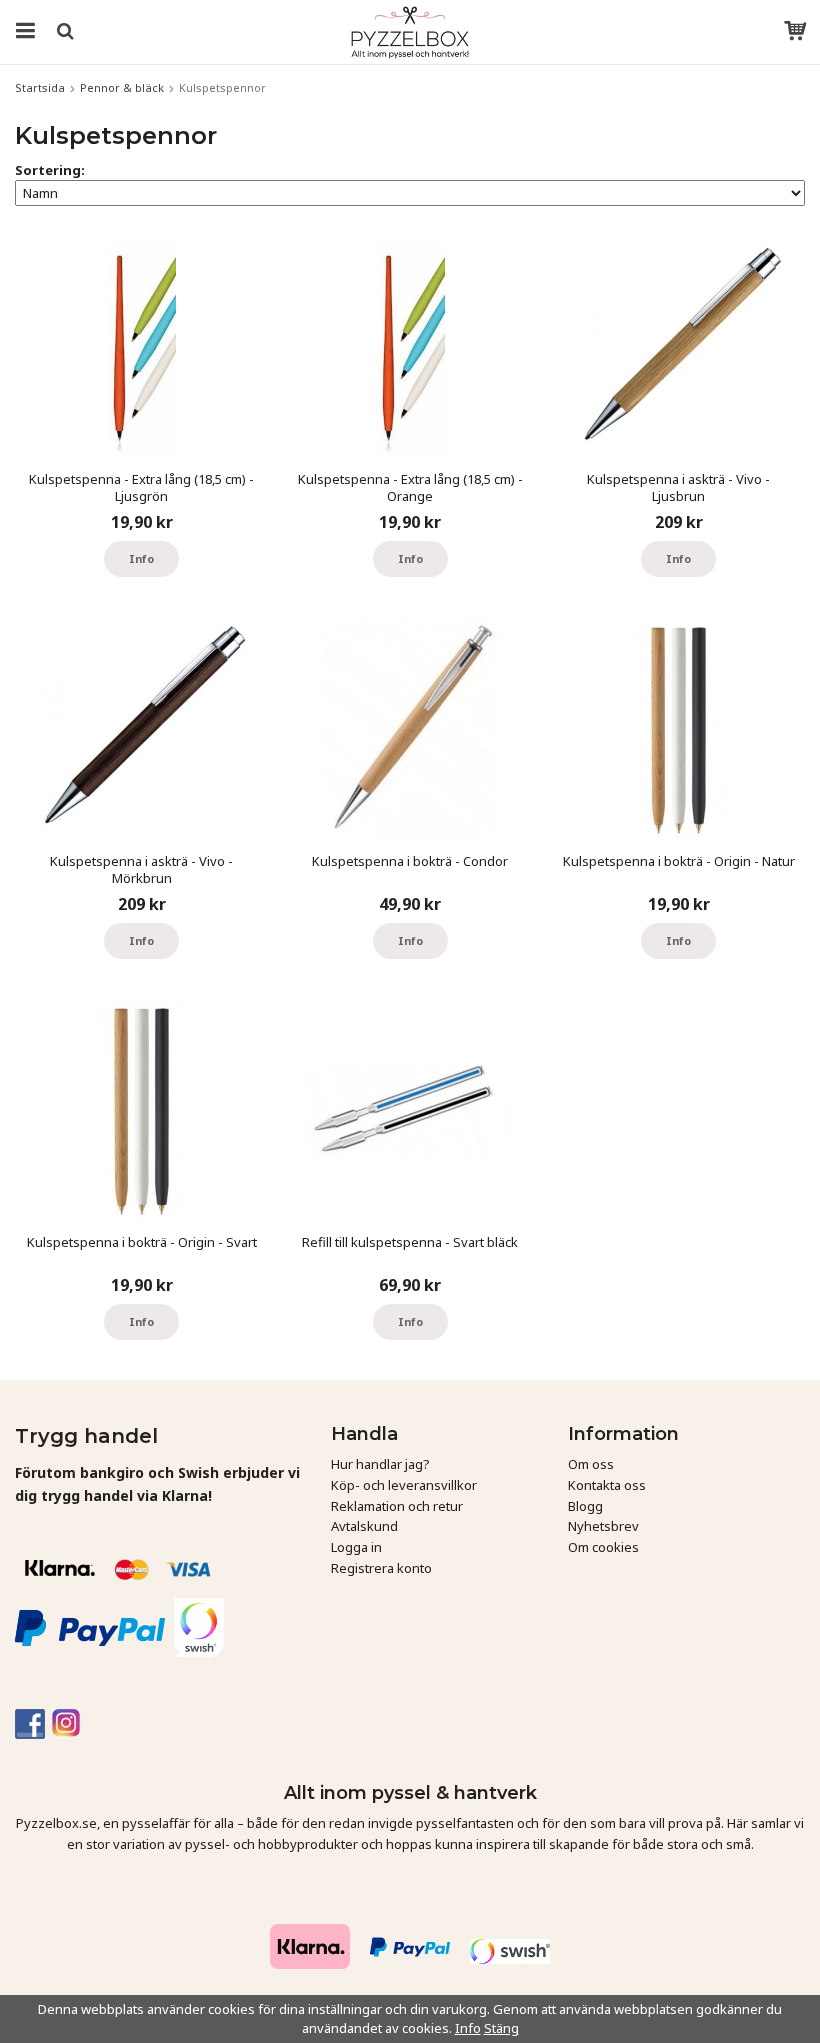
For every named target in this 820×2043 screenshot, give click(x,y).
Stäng (501, 2028)
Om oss (591, 1464)
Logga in (356, 1547)
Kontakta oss (607, 1485)
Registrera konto (381, 1568)
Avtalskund (364, 1526)
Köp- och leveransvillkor (404, 1485)
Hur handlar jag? (380, 1464)
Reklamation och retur (397, 1506)
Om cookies (603, 1547)
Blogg (585, 1506)
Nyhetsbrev (603, 1526)
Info (141, 558)
